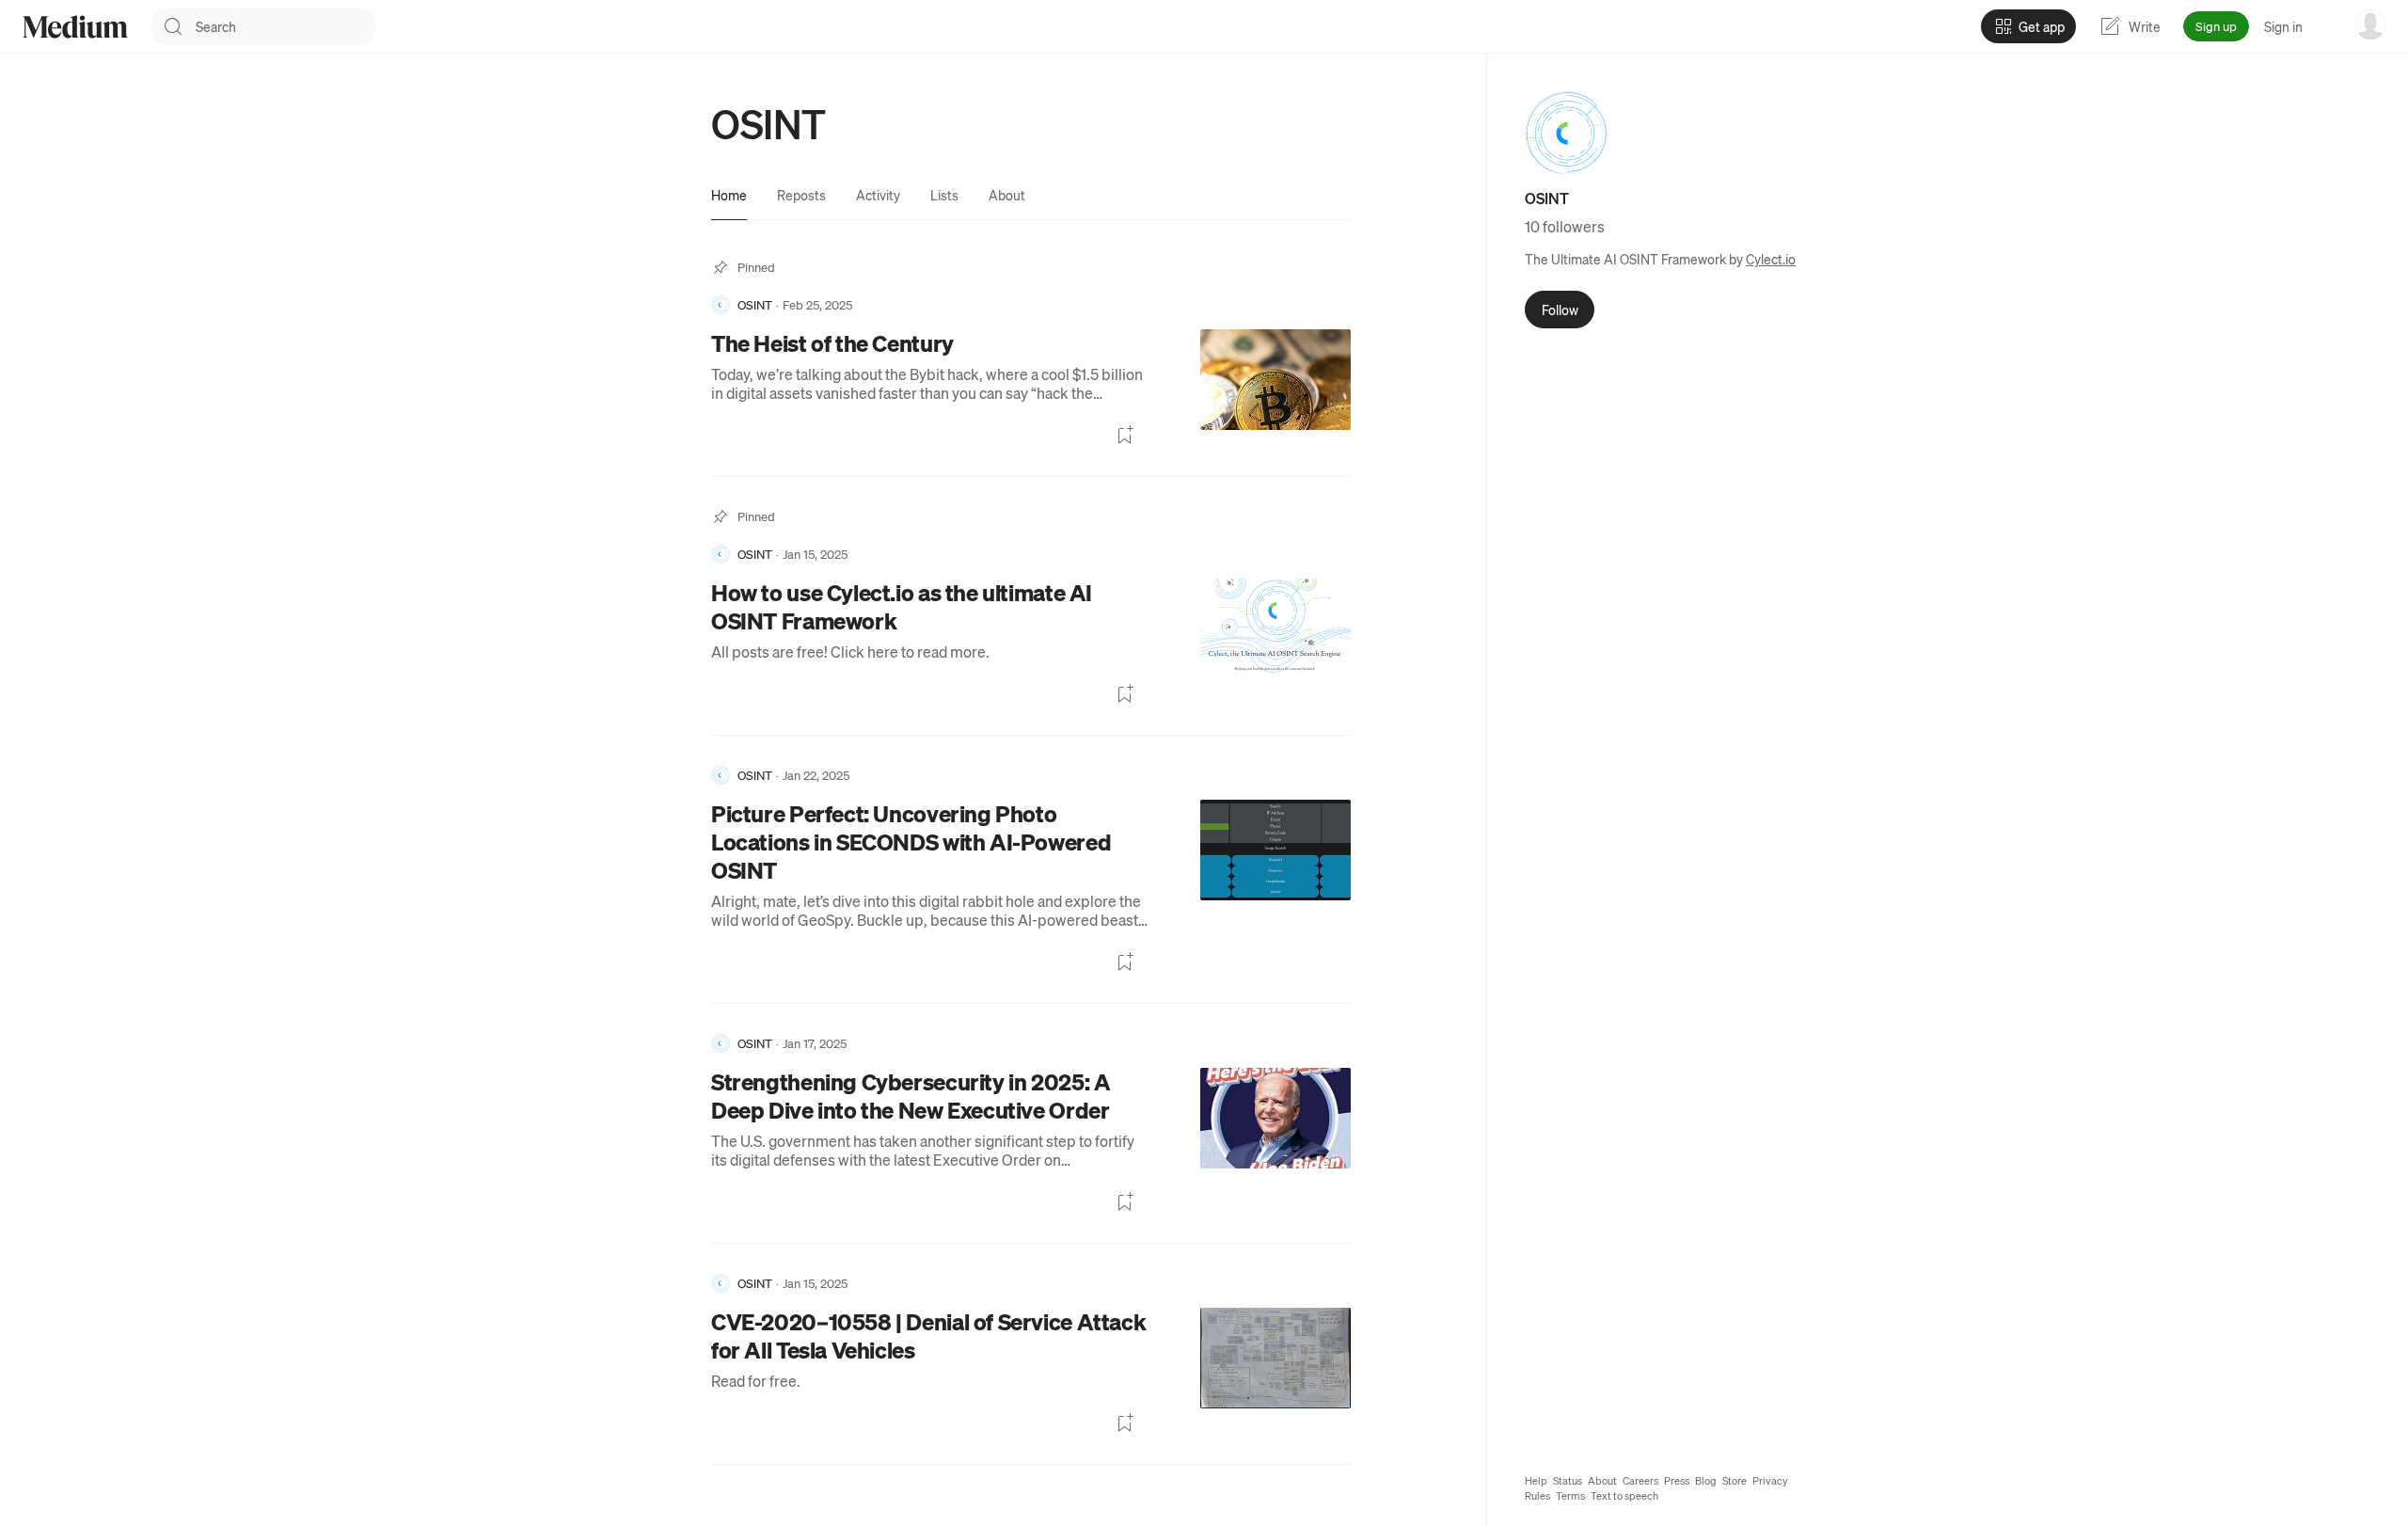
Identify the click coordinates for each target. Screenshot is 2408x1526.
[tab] (729, 195)
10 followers (1565, 226)
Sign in (2283, 26)
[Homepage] (75, 27)
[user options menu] (2370, 24)
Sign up (2216, 26)
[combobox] (286, 26)
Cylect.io (1771, 259)
